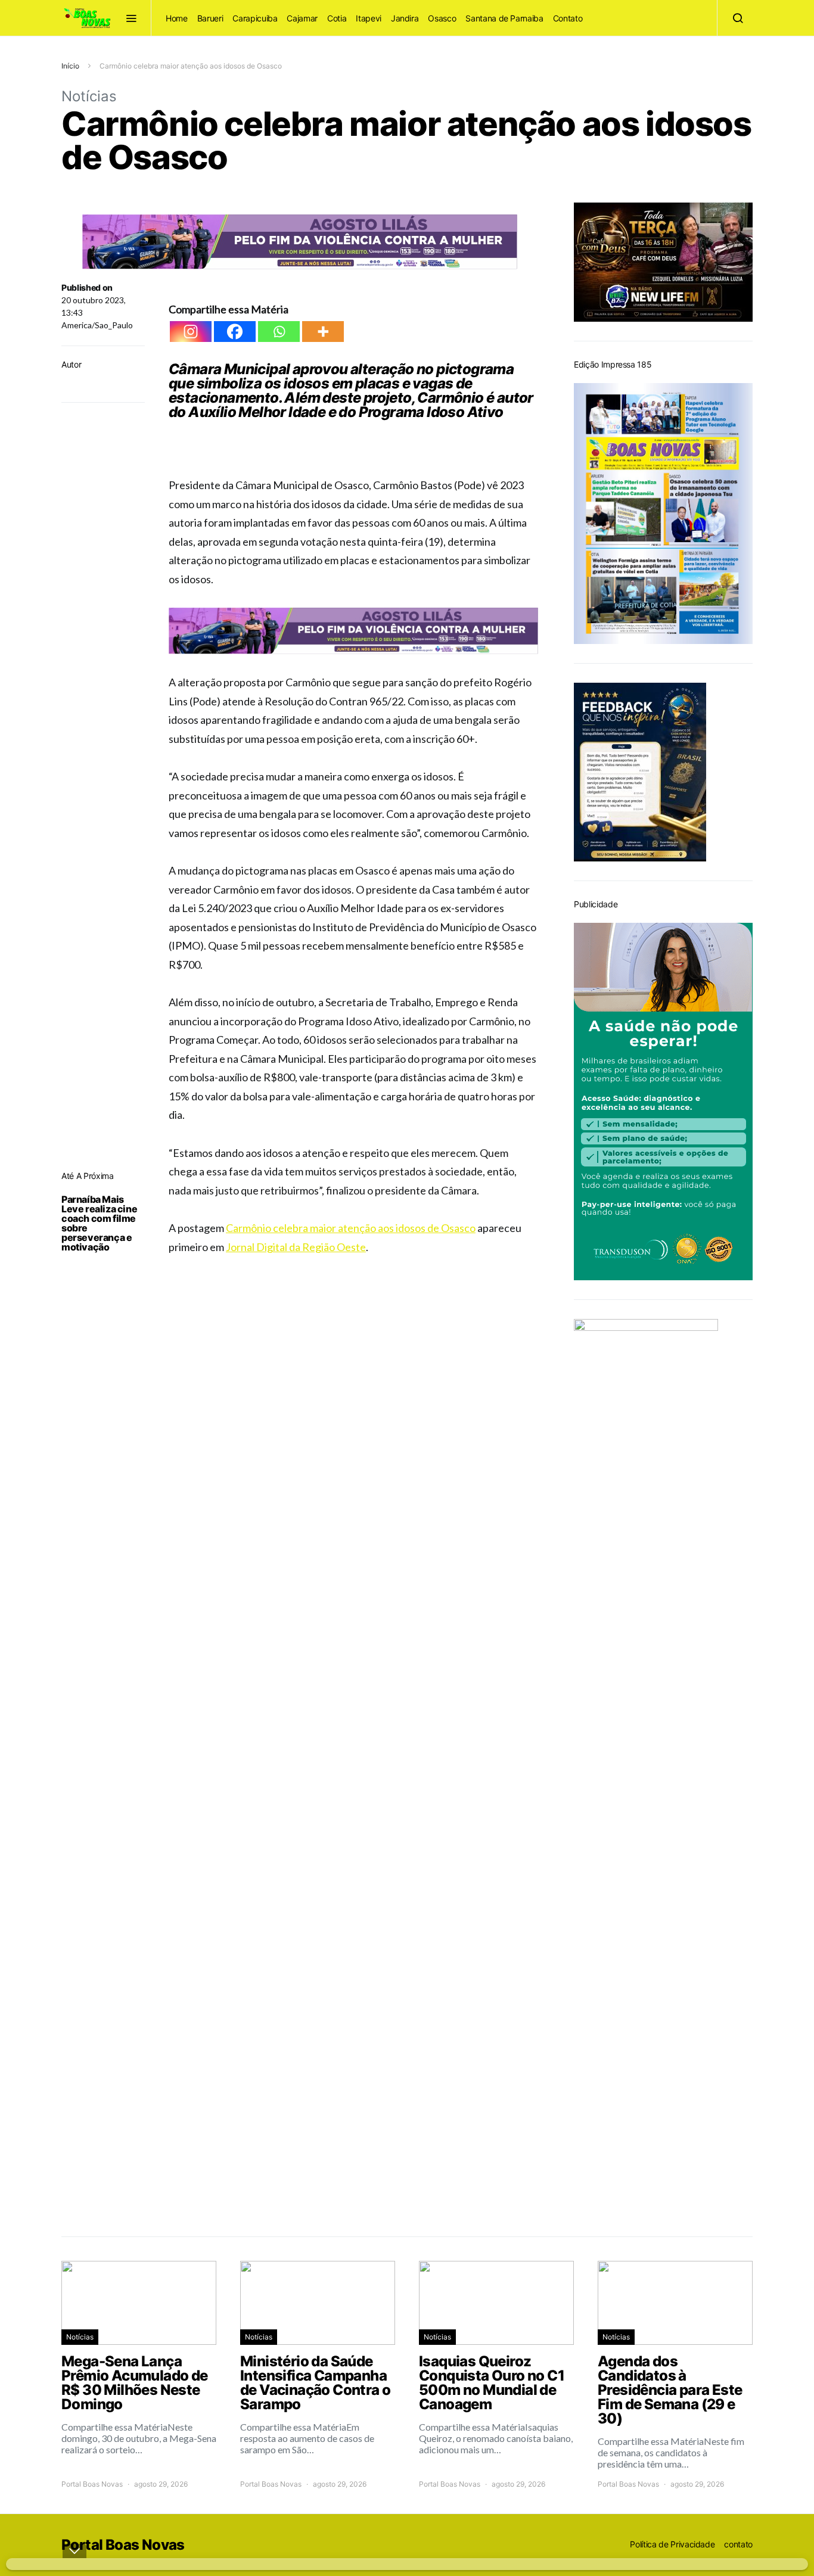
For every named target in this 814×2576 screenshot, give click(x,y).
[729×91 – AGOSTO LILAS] (300, 240)
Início (70, 66)
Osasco (442, 18)
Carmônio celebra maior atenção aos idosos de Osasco (351, 1228)
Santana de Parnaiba (504, 18)
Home (177, 18)
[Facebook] (235, 332)
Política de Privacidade (672, 2544)
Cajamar (302, 18)
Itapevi (369, 18)
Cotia (337, 18)
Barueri (210, 18)
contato (738, 2544)
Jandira (405, 18)
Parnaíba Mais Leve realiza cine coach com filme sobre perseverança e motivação (99, 1223)
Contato (568, 18)
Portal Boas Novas (92, 2484)
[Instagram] (191, 332)
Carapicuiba (255, 18)
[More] (323, 332)
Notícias (89, 96)
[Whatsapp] (279, 332)
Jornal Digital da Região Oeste (296, 1247)
